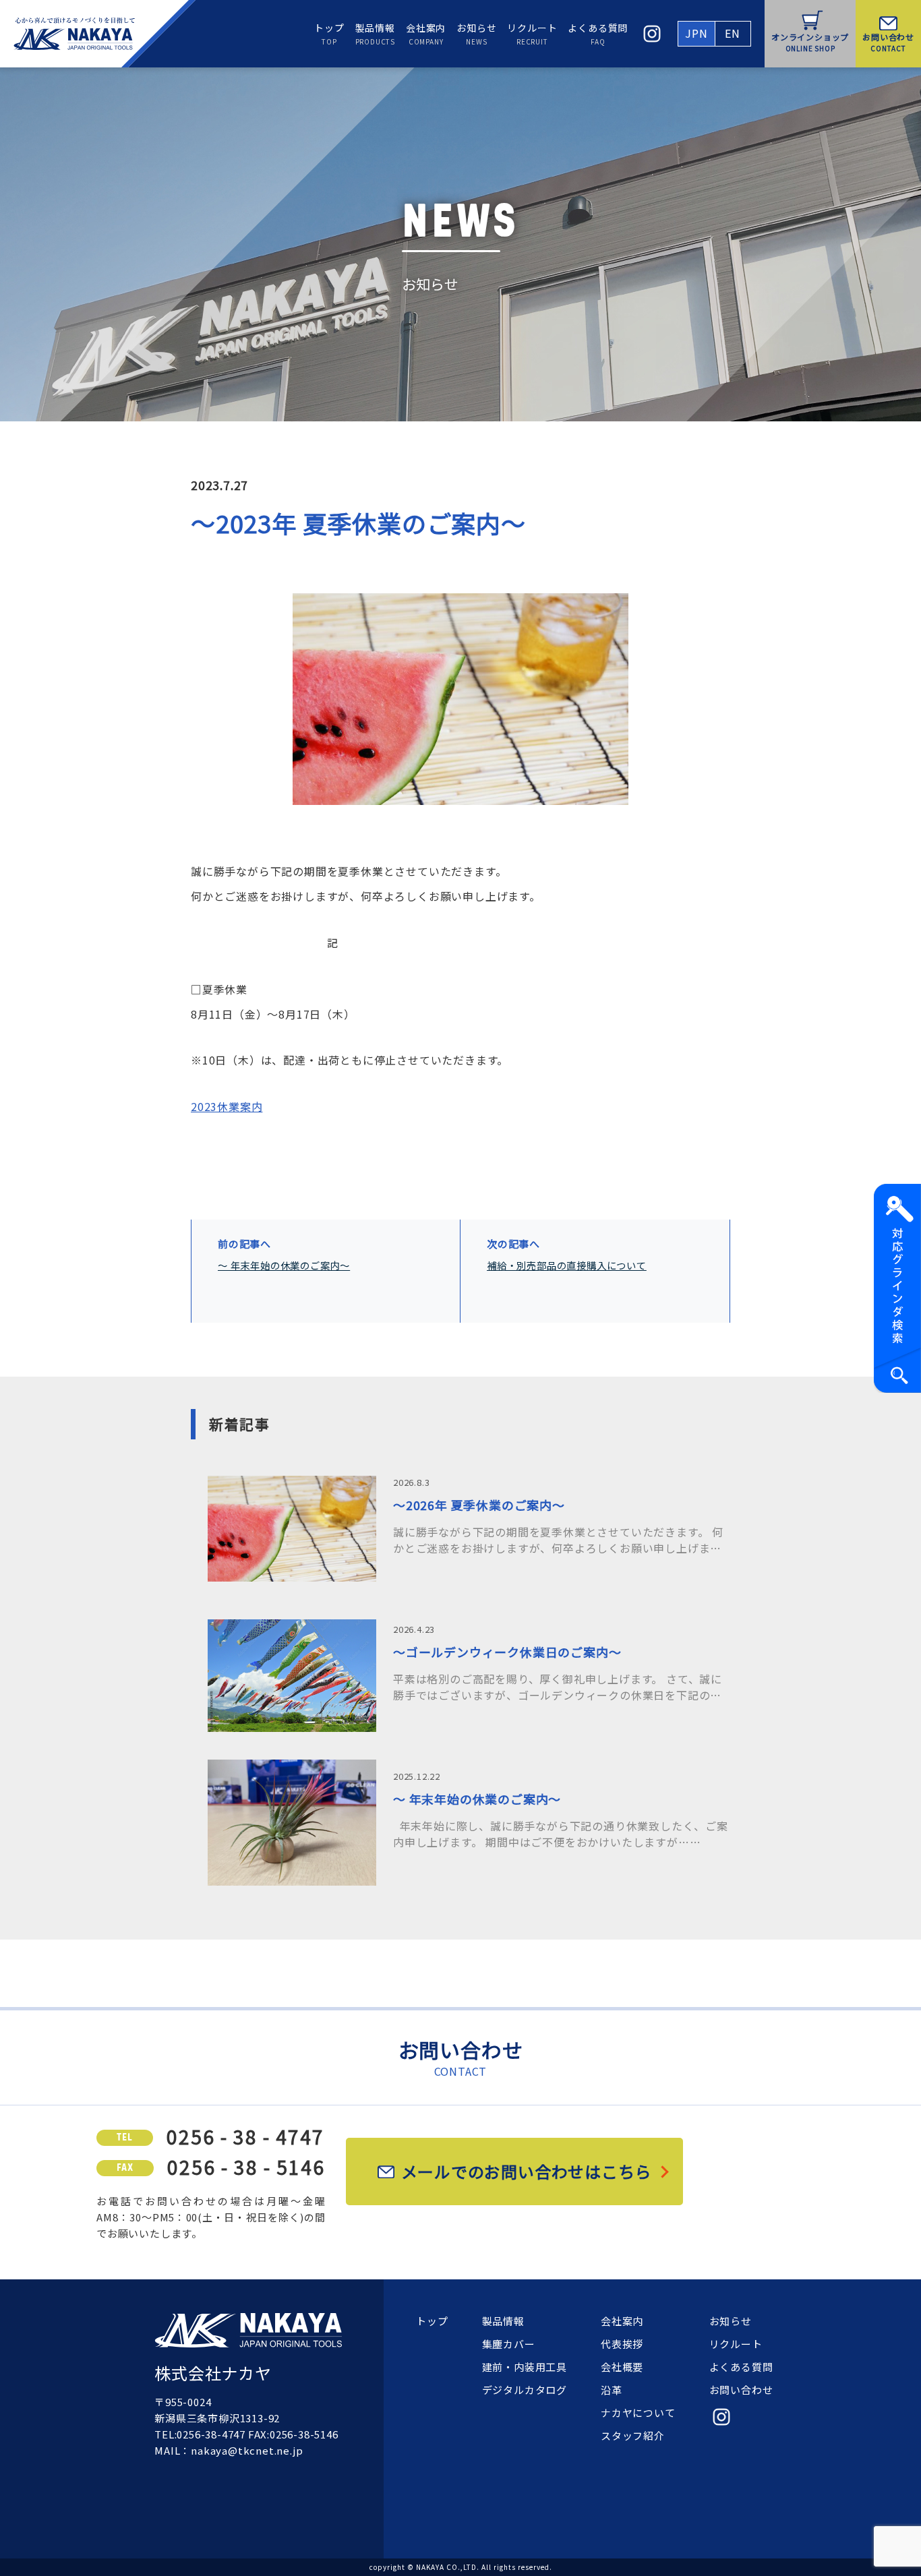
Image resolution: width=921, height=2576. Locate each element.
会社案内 (426, 34)
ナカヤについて (638, 2413)
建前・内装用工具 (525, 2367)
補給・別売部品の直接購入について (567, 1265)
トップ (329, 34)
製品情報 (375, 34)
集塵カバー (509, 2344)
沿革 (612, 2390)
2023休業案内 (227, 1106)
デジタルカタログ (525, 2390)
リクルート (532, 34)
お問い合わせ (741, 2390)
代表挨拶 (622, 2344)
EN (733, 33)
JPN (696, 33)
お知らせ (476, 34)
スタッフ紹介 (633, 2435)
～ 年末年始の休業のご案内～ (284, 1265)
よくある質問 (598, 34)
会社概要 (622, 2367)
